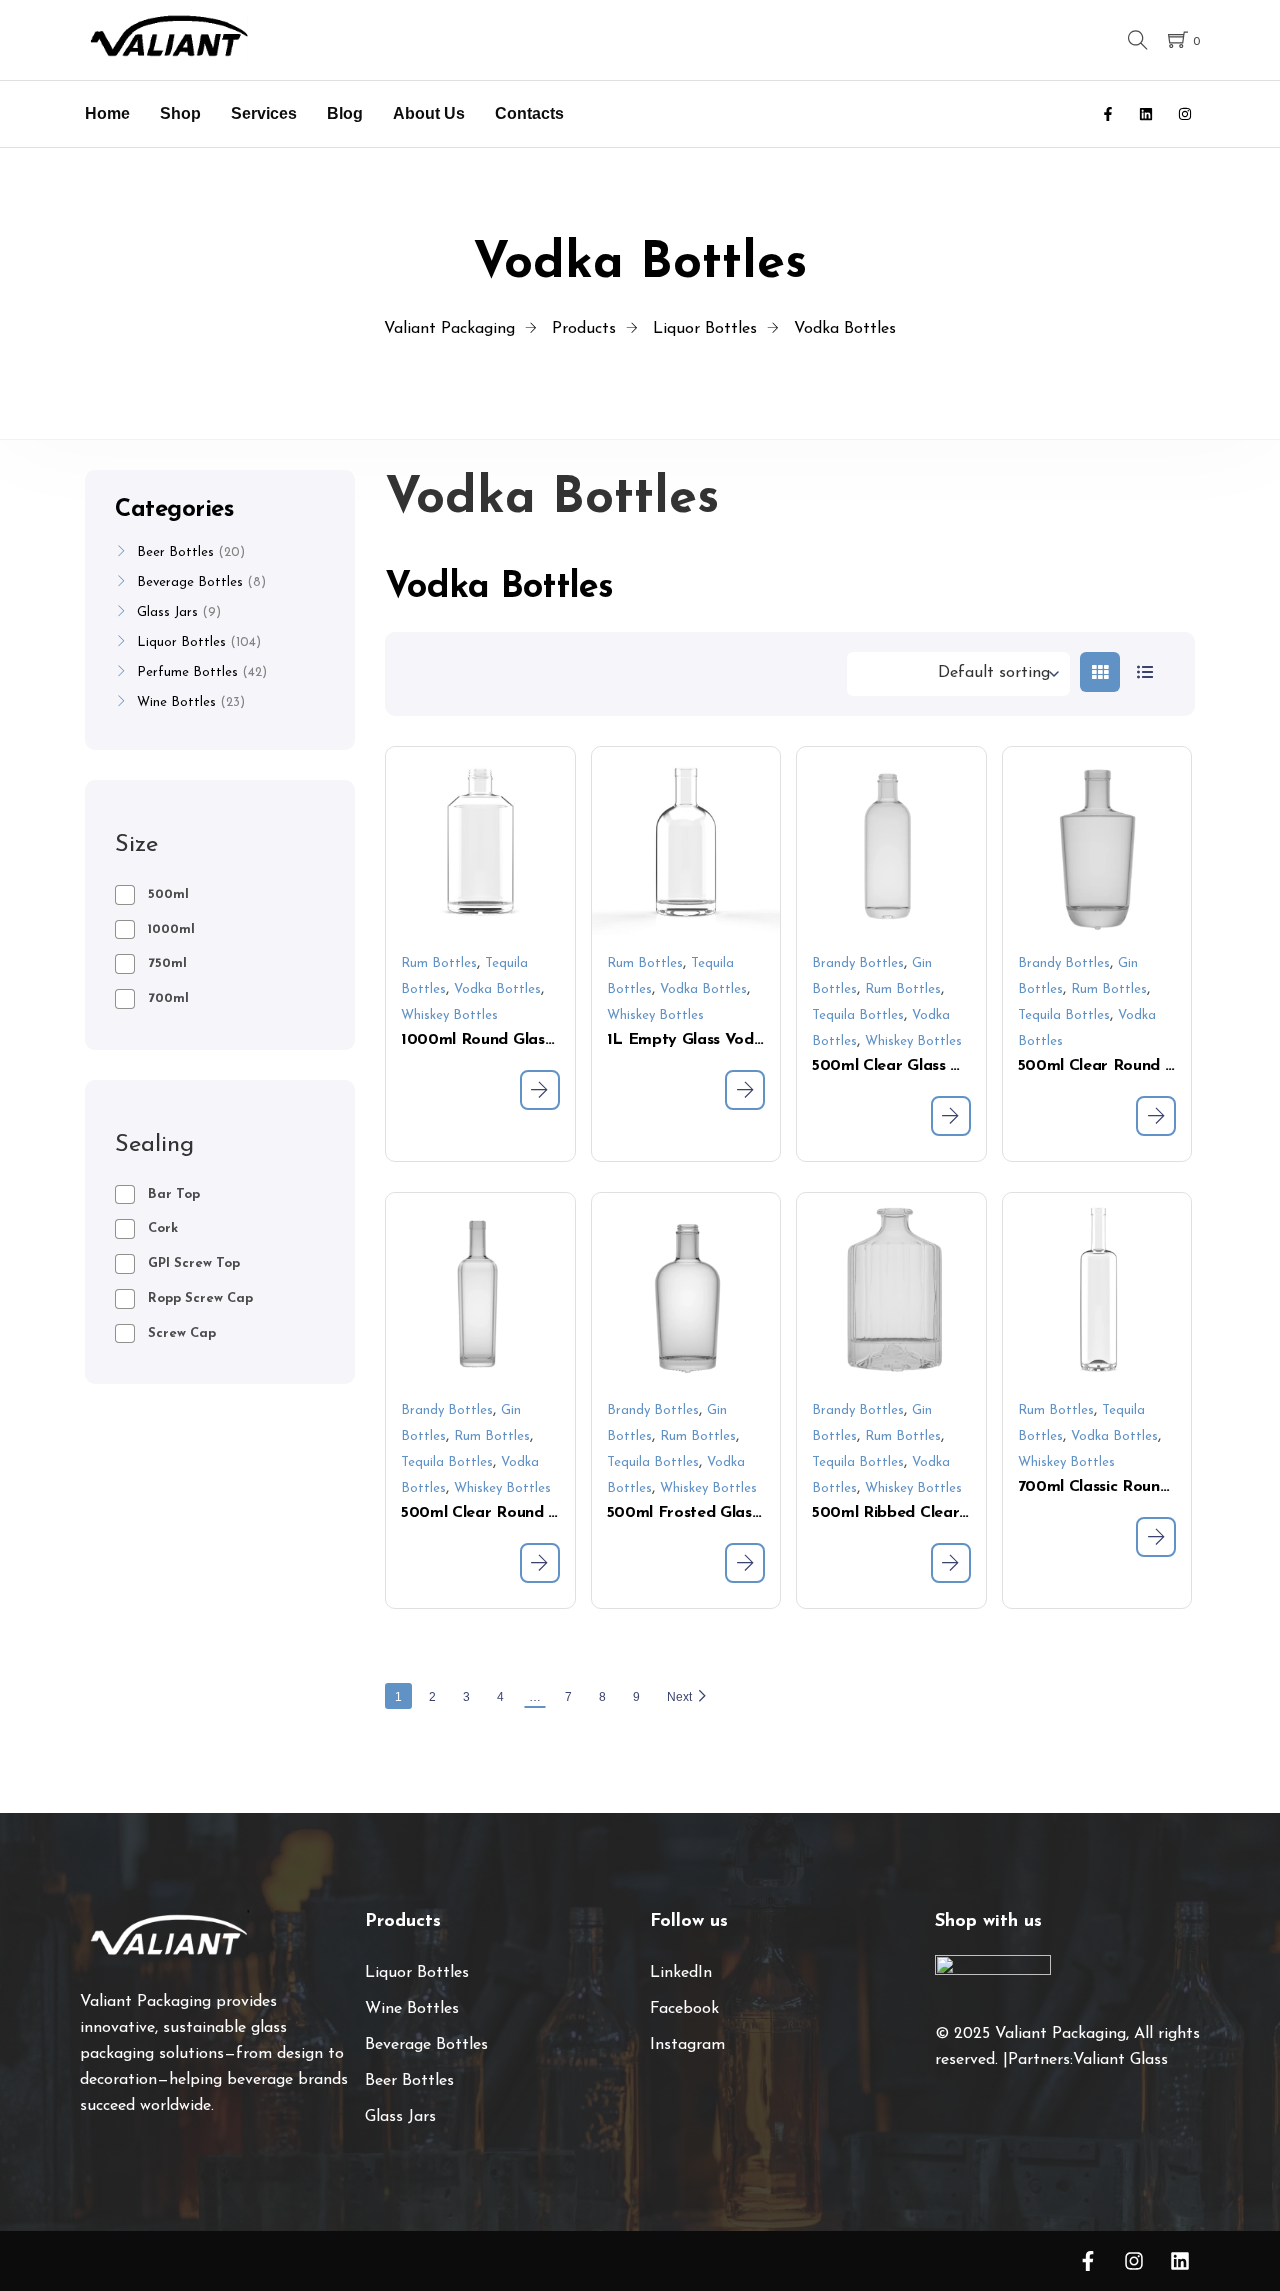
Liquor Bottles (181, 642)
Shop (180, 113)
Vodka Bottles (497, 989)
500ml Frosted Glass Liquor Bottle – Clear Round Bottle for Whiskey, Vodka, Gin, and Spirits (686, 1513)
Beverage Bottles (190, 582)
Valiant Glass (1120, 2060)
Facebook (684, 2009)
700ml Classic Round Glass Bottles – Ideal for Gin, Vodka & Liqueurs (1097, 1487)
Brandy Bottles (858, 963)
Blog (345, 113)
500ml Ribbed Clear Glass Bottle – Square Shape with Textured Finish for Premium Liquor (891, 1513)
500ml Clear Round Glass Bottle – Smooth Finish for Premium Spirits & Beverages (480, 1513)
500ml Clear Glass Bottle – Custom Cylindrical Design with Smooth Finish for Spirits (891, 1066)
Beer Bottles (175, 552)
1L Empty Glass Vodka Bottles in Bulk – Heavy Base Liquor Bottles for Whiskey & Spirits (686, 1040)
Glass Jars (167, 612)
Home (107, 113)
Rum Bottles (439, 963)
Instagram (687, 2045)
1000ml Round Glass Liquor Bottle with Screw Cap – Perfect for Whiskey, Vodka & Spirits (480, 1040)
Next (679, 1697)
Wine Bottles (176, 702)
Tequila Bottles (858, 1015)
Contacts (529, 113)
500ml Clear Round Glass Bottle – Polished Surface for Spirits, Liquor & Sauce (1097, 1066)
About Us (429, 113)
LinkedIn (681, 1973)
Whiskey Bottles (449, 1015)
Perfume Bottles (187, 672)
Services (264, 113)
